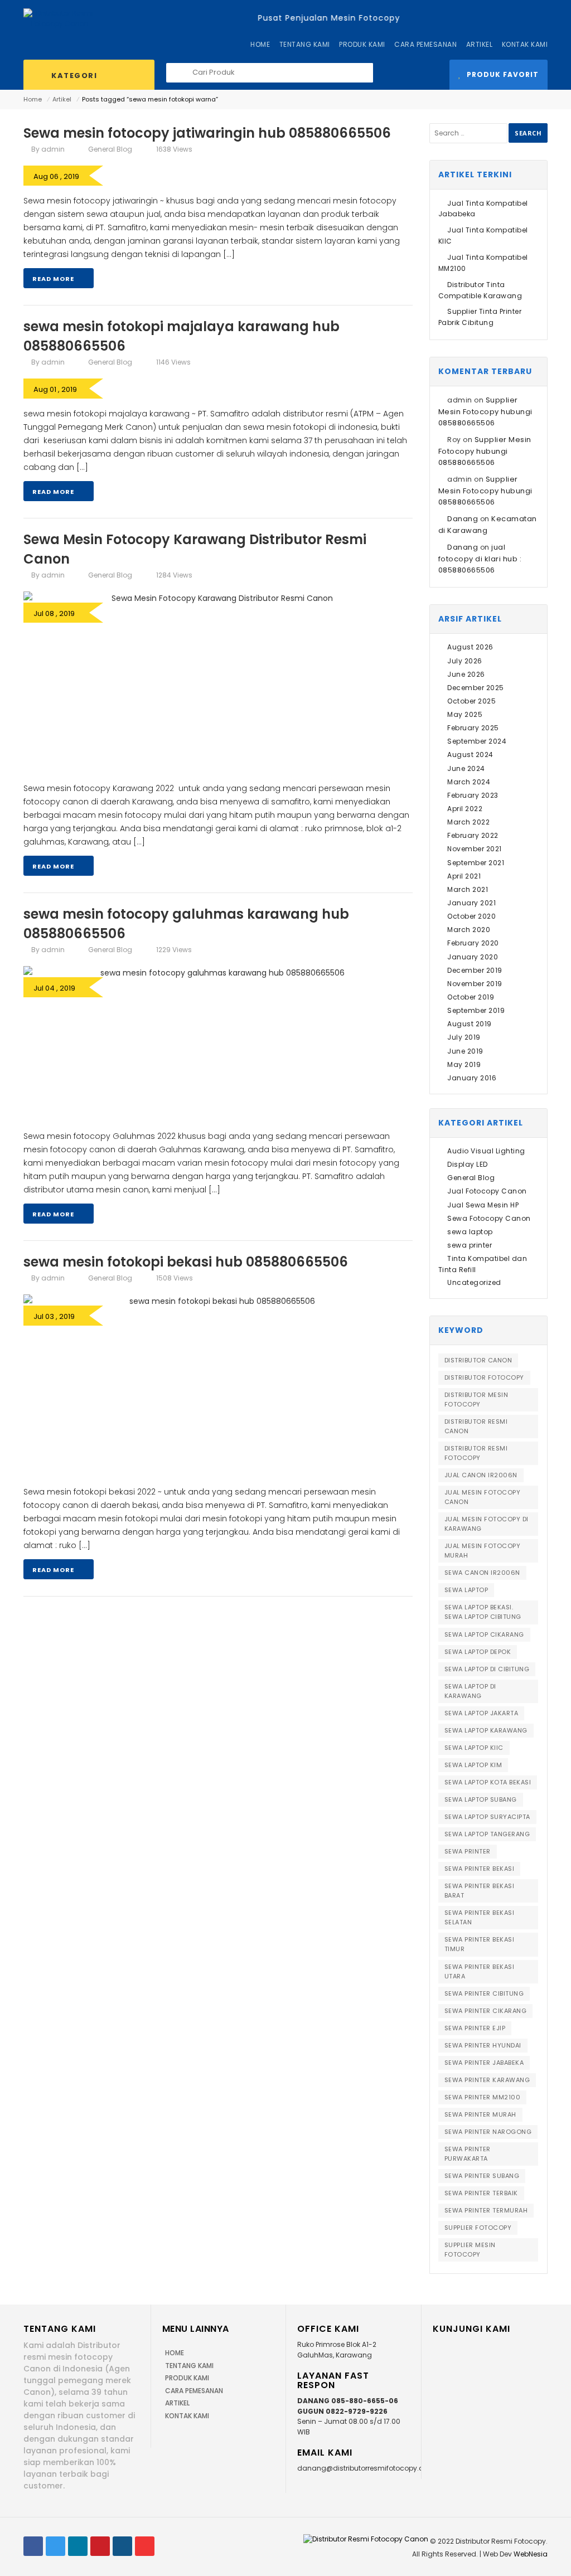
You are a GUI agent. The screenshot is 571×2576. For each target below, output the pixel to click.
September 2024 (477, 741)
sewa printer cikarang (486, 2011)
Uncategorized (474, 1282)
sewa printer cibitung (484, 1993)
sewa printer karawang (487, 2080)
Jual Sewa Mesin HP (483, 1205)
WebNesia (531, 2554)
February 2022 (473, 835)
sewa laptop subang (481, 1799)
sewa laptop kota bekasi (488, 1782)
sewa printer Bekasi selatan (480, 1917)
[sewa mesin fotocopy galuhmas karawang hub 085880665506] (218, 1043)
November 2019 (475, 984)
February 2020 (473, 943)
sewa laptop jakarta (482, 1713)
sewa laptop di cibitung (487, 1669)
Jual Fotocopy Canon (487, 1191)
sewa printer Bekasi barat (480, 1891)
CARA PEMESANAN (194, 2391)
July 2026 (465, 661)
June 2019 (465, 1051)
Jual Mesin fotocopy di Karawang (487, 1524)
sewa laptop (470, 1232)
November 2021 (475, 849)
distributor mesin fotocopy (476, 1399)
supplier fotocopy (478, 2228)
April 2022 (465, 809)
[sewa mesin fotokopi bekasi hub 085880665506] (218, 1385)
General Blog (110, 149)
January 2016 (472, 1078)
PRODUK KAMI (187, 2378)
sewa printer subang (482, 2176)
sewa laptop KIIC (474, 1748)
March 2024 (469, 782)
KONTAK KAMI (187, 2416)
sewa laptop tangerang (487, 1834)
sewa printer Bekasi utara (480, 1971)
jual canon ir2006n (481, 1475)
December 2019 (475, 970)
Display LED (468, 1164)
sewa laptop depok (478, 1652)
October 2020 (471, 916)
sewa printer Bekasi (480, 1869)
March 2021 (468, 889)
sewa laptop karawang (486, 1730)
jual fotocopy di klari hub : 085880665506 (480, 559)
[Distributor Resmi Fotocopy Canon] (60, 18)
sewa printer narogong (488, 2132)
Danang (463, 519)
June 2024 (466, 768)
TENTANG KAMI (189, 2366)
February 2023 (473, 795)
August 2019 (470, 1024)
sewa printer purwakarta (468, 2154)
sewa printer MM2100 (483, 2097)
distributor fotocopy (484, 1377)
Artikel (62, 99)
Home (33, 99)
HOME (175, 2353)
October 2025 (471, 701)
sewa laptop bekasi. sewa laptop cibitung (483, 1612)
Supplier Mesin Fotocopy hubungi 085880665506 (485, 411)
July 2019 (464, 1037)
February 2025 (473, 728)
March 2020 (469, 930)
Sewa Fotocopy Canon (489, 1218)
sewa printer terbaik (481, 2193)
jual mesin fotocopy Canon (483, 1497)
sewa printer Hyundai (483, 2045)
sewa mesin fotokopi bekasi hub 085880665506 (186, 1262)
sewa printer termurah (486, 2210)
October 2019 (471, 997)
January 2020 (473, 957)
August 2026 (470, 647)
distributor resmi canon (476, 1426)
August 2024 (470, 755)
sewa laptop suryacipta (487, 1817)
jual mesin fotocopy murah (483, 1551)
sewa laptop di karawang (470, 1691)
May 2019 (464, 1064)
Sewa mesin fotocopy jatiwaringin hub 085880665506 (207, 133)
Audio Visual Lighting (486, 1151)
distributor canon (478, 1360)
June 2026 (466, 674)
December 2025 (476, 688)
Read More (54, 279)
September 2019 (476, 1010)
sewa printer (470, 1245)
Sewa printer (468, 1851)
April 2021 (464, 876)
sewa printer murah (480, 2114)
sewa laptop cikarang (484, 1634)
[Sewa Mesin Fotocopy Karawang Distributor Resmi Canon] (218, 682)
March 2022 (468, 822)
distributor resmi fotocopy (476, 1453)
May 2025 (465, 714)
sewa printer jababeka (484, 2063)
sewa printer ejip (475, 2028)
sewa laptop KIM (473, 1765)
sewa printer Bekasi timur (480, 1944)
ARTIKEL (177, 2403)
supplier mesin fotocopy (470, 2250)
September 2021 (476, 863)
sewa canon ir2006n (482, 1573)
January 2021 (471, 903)
